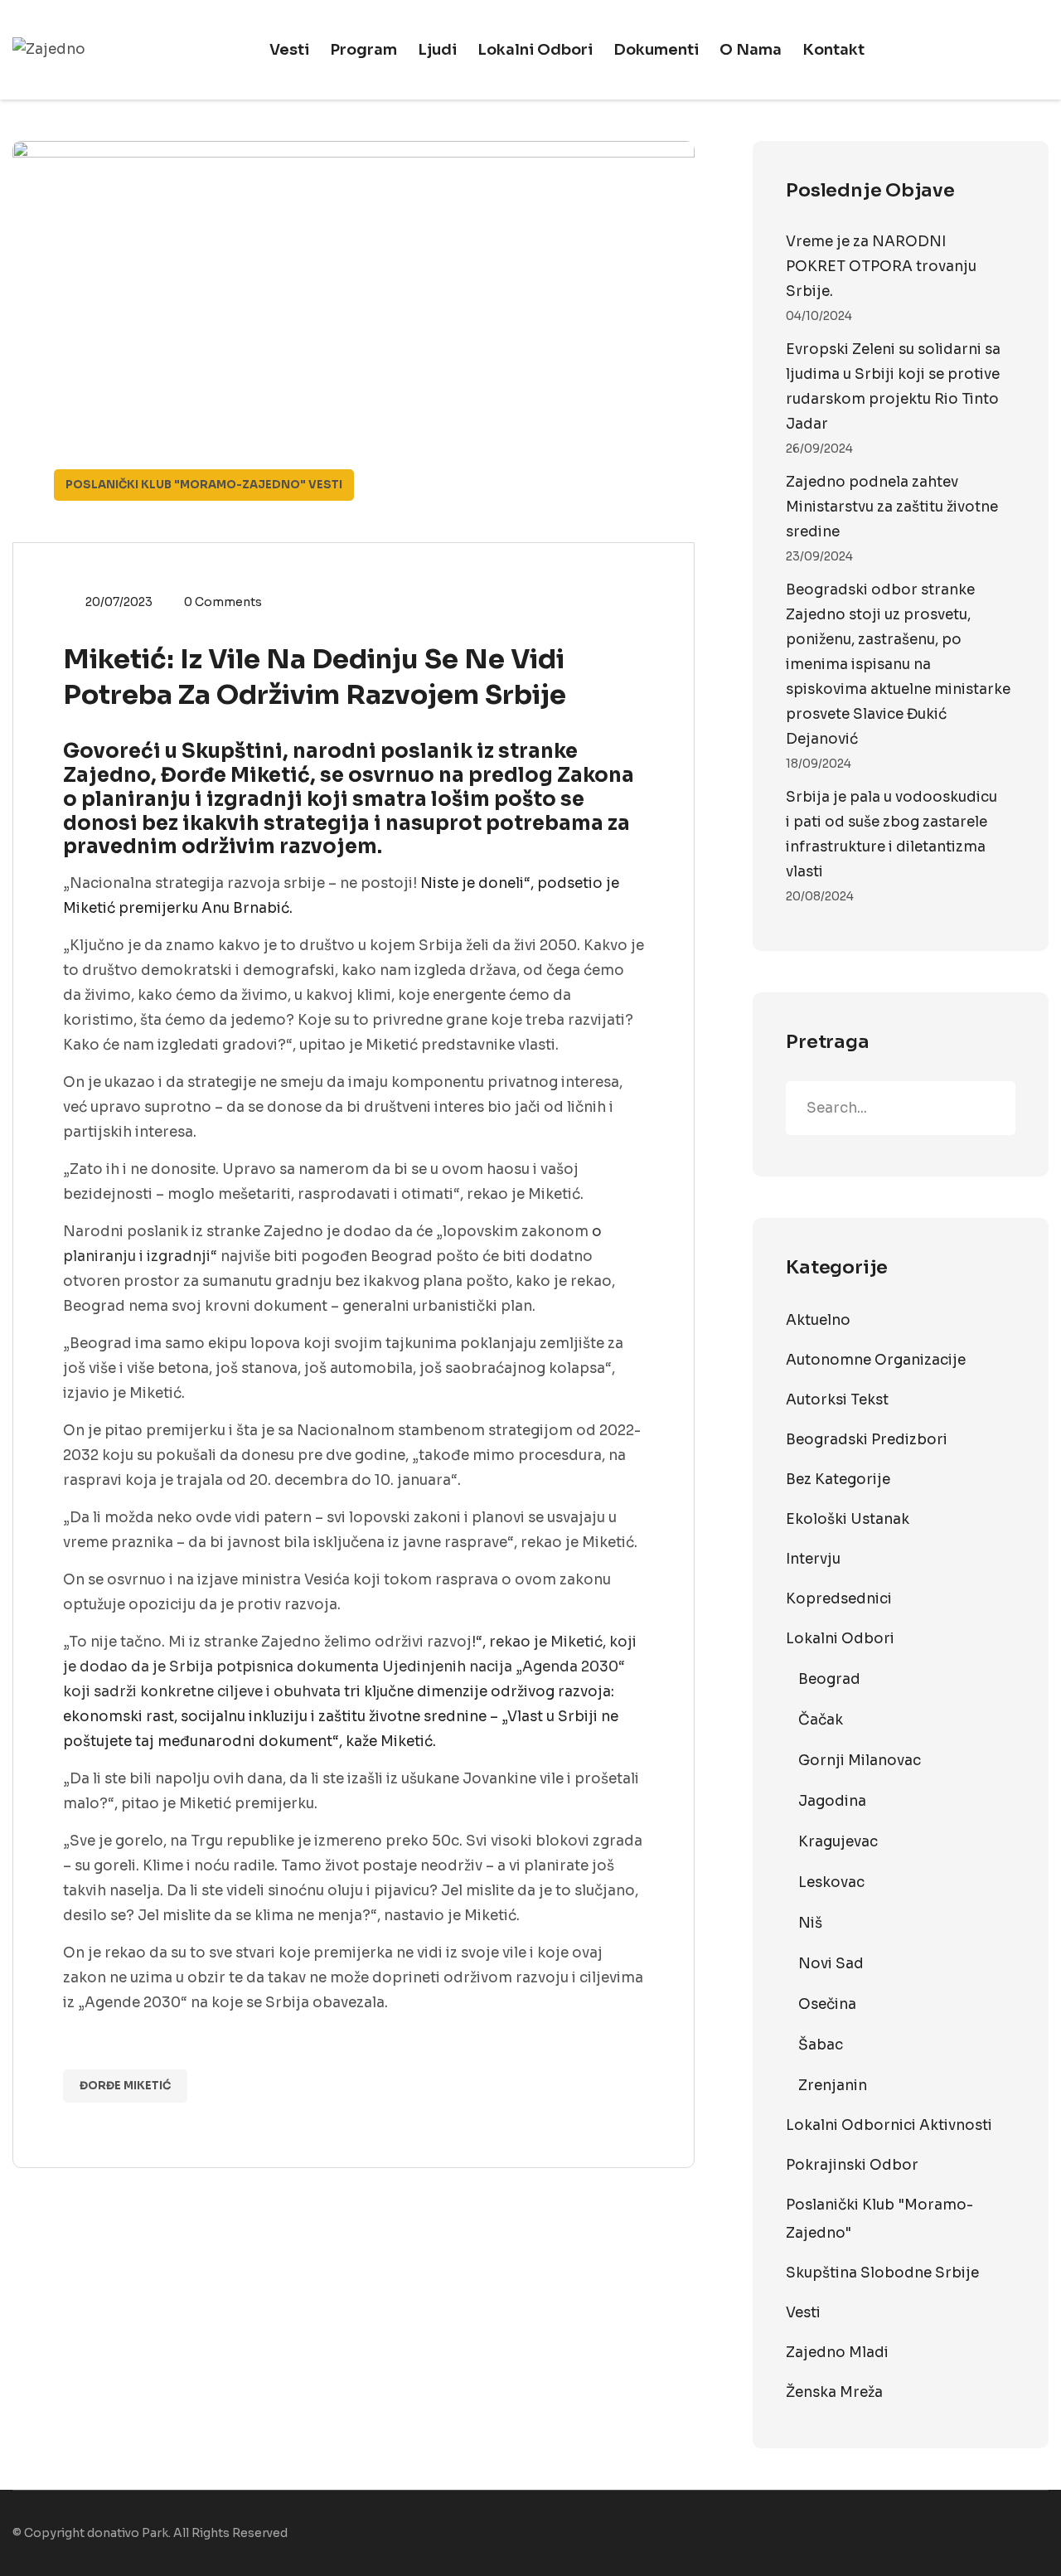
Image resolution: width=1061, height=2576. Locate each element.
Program (363, 50)
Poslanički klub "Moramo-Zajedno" (186, 485)
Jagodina (832, 1801)
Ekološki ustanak (848, 1519)
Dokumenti (656, 50)
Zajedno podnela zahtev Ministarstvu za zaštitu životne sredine (892, 507)
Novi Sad (831, 1964)
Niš (810, 1923)
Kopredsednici (839, 1599)
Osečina (827, 2004)
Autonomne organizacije (876, 1360)
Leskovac (831, 1882)
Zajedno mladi (837, 2353)
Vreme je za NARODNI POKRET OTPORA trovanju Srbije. (881, 267)
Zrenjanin (833, 2086)
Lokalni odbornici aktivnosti (889, 2125)
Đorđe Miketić (125, 2086)
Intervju (813, 1559)
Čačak (821, 1720)
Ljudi (437, 50)
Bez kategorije (838, 1480)
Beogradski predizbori (867, 1440)
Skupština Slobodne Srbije (882, 2273)
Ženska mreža (834, 2392)
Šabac (821, 2045)
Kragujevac (838, 1842)
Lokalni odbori (535, 50)
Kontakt (833, 50)
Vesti (289, 50)
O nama (751, 50)
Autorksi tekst (837, 1400)
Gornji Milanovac (860, 1761)
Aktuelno (818, 1320)
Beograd (829, 1679)
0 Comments (223, 602)
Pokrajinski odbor (852, 2165)
